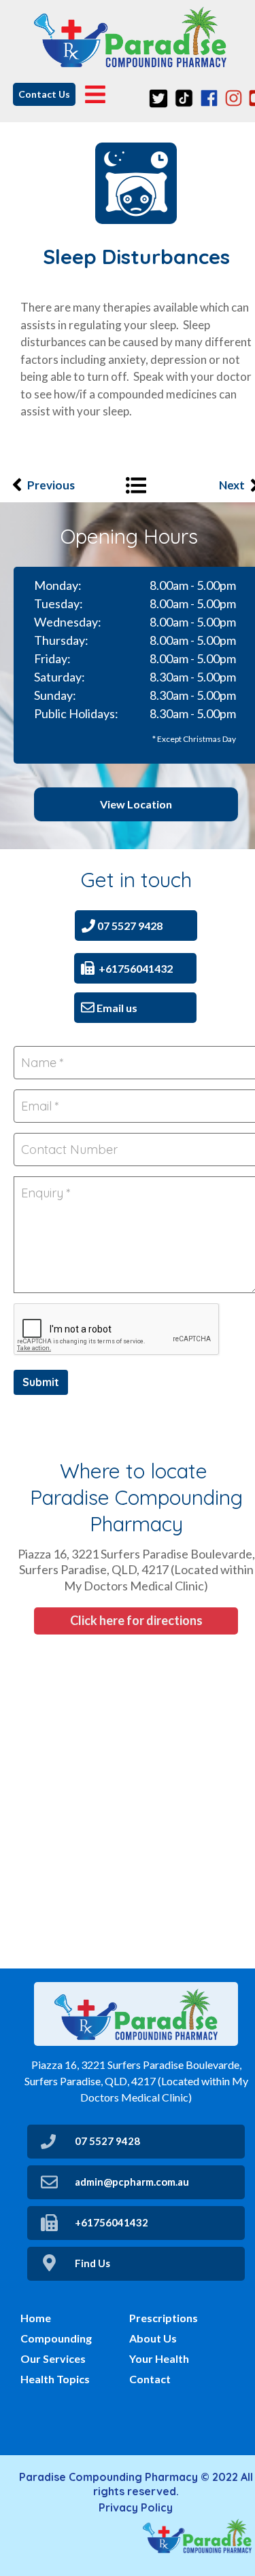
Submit (41, 1382)
